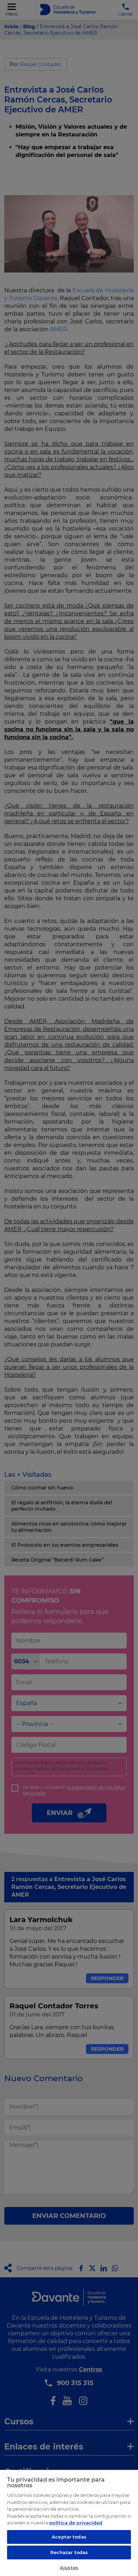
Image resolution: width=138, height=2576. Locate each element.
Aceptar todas (69, 2537)
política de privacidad (76, 2523)
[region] (69, 2523)
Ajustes (69, 2568)
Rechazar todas (69, 2552)
